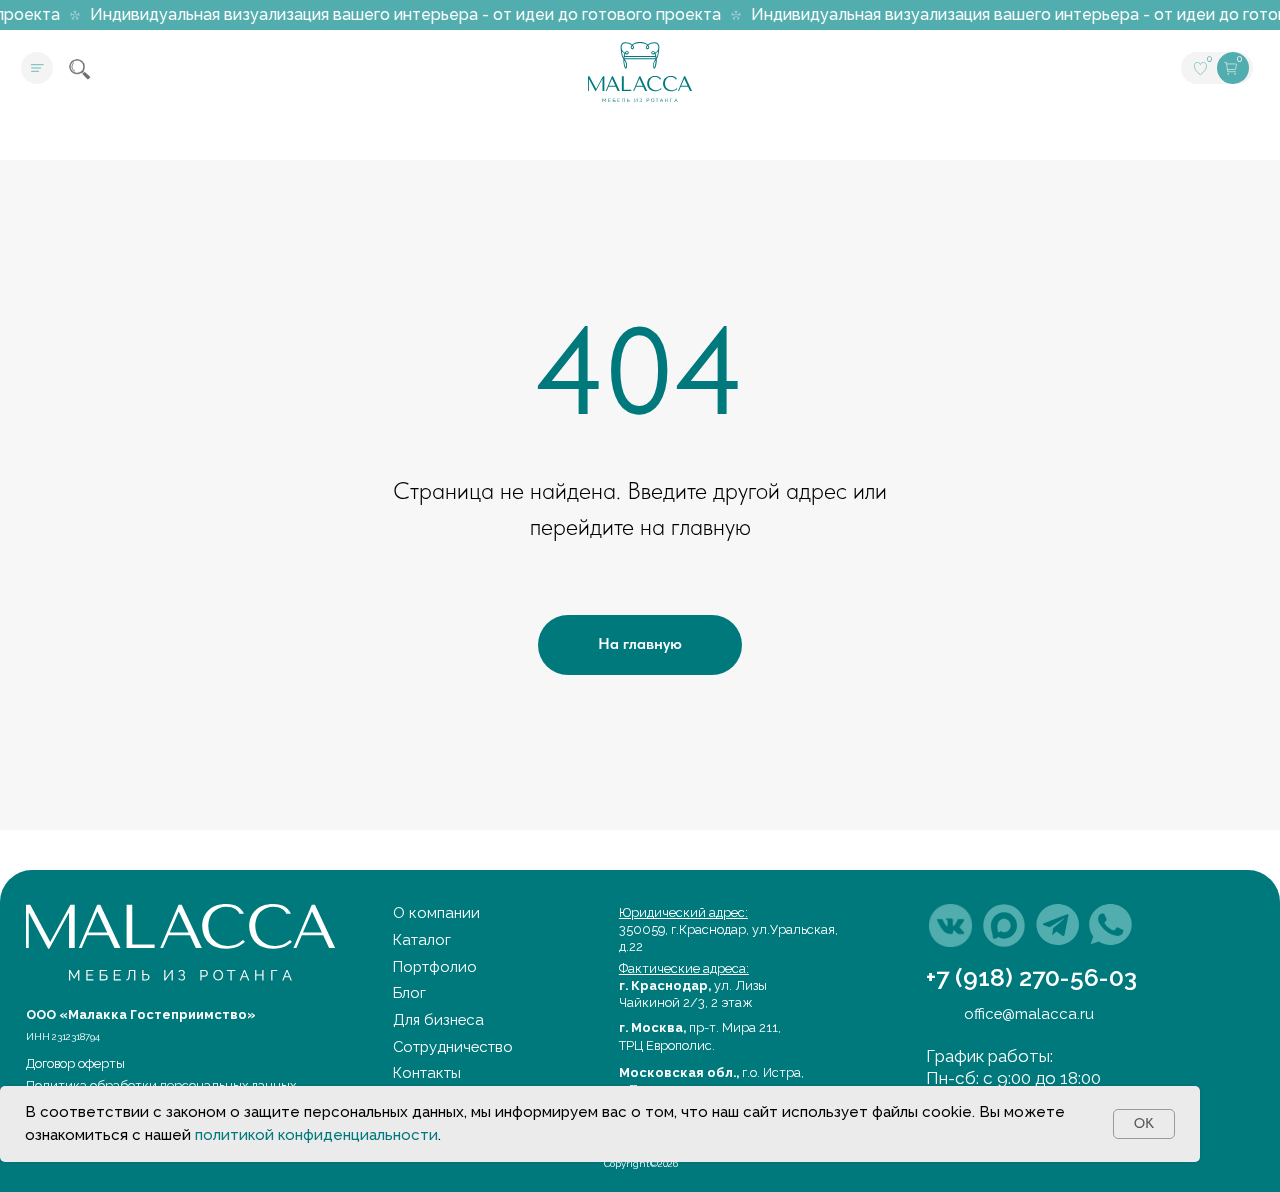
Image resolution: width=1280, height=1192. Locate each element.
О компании (436, 912)
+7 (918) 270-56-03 (1031, 977)
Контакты (427, 1072)
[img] (950, 925)
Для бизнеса (438, 1019)
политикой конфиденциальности (316, 1135)
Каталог (422, 939)
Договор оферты (75, 1063)
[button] (37, 68)
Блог (409, 992)
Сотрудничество (453, 1046)
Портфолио (435, 966)
